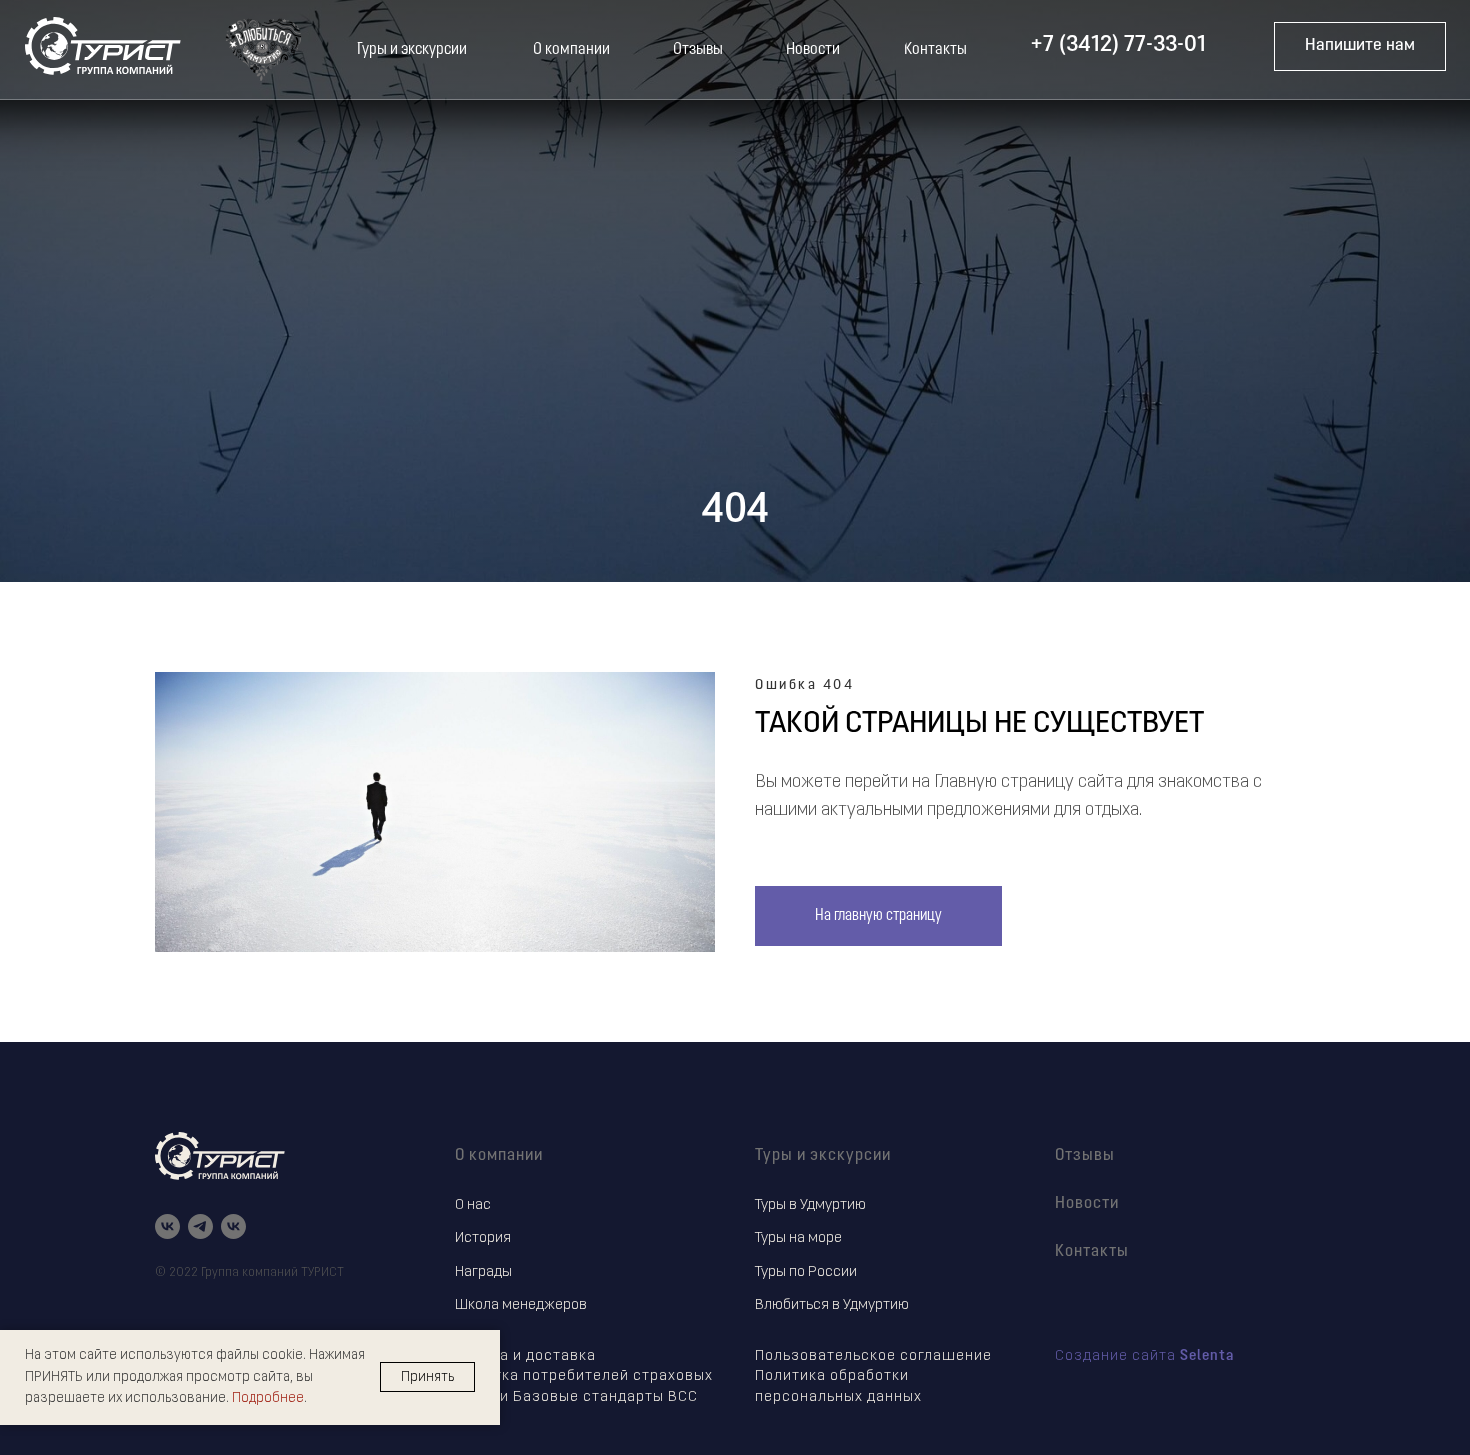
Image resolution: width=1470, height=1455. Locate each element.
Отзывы (1085, 1156)
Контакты (1092, 1252)
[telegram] (200, 1226)
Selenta (1207, 1356)
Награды (483, 1272)
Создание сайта (1117, 1356)
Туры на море (798, 1238)
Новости (1087, 1204)
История (483, 1238)
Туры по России (806, 1272)
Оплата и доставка (525, 1356)
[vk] (167, 1226)
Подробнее (268, 1398)
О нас (473, 1205)
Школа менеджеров (521, 1305)
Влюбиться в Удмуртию (832, 1305)
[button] (1360, 46)
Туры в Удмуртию (810, 1205)
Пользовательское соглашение (873, 1356)
